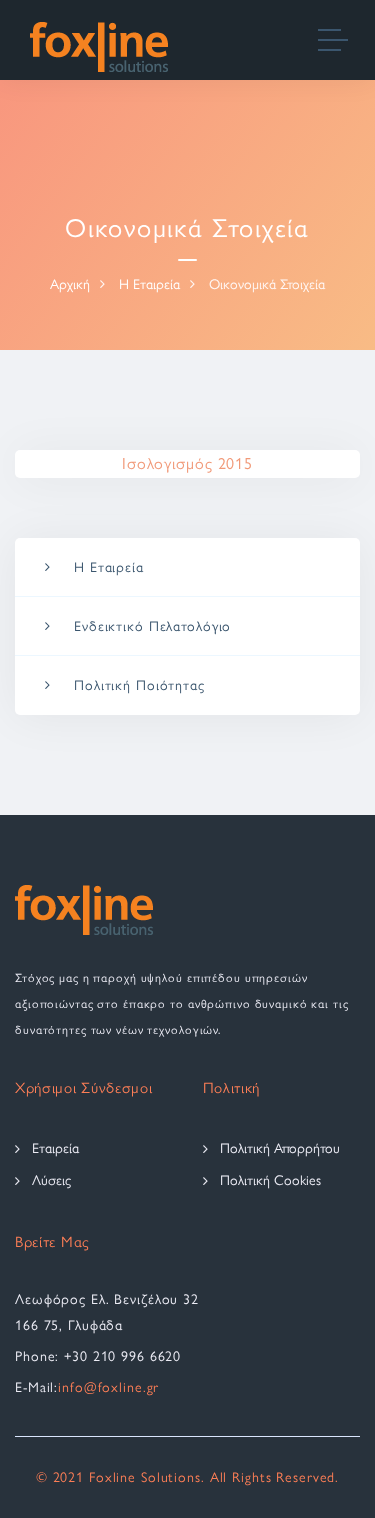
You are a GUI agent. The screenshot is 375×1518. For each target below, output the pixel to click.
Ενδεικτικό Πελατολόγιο (152, 626)
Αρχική (70, 284)
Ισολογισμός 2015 (187, 463)
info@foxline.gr (108, 1387)
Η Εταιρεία (149, 284)
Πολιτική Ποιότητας (139, 685)
